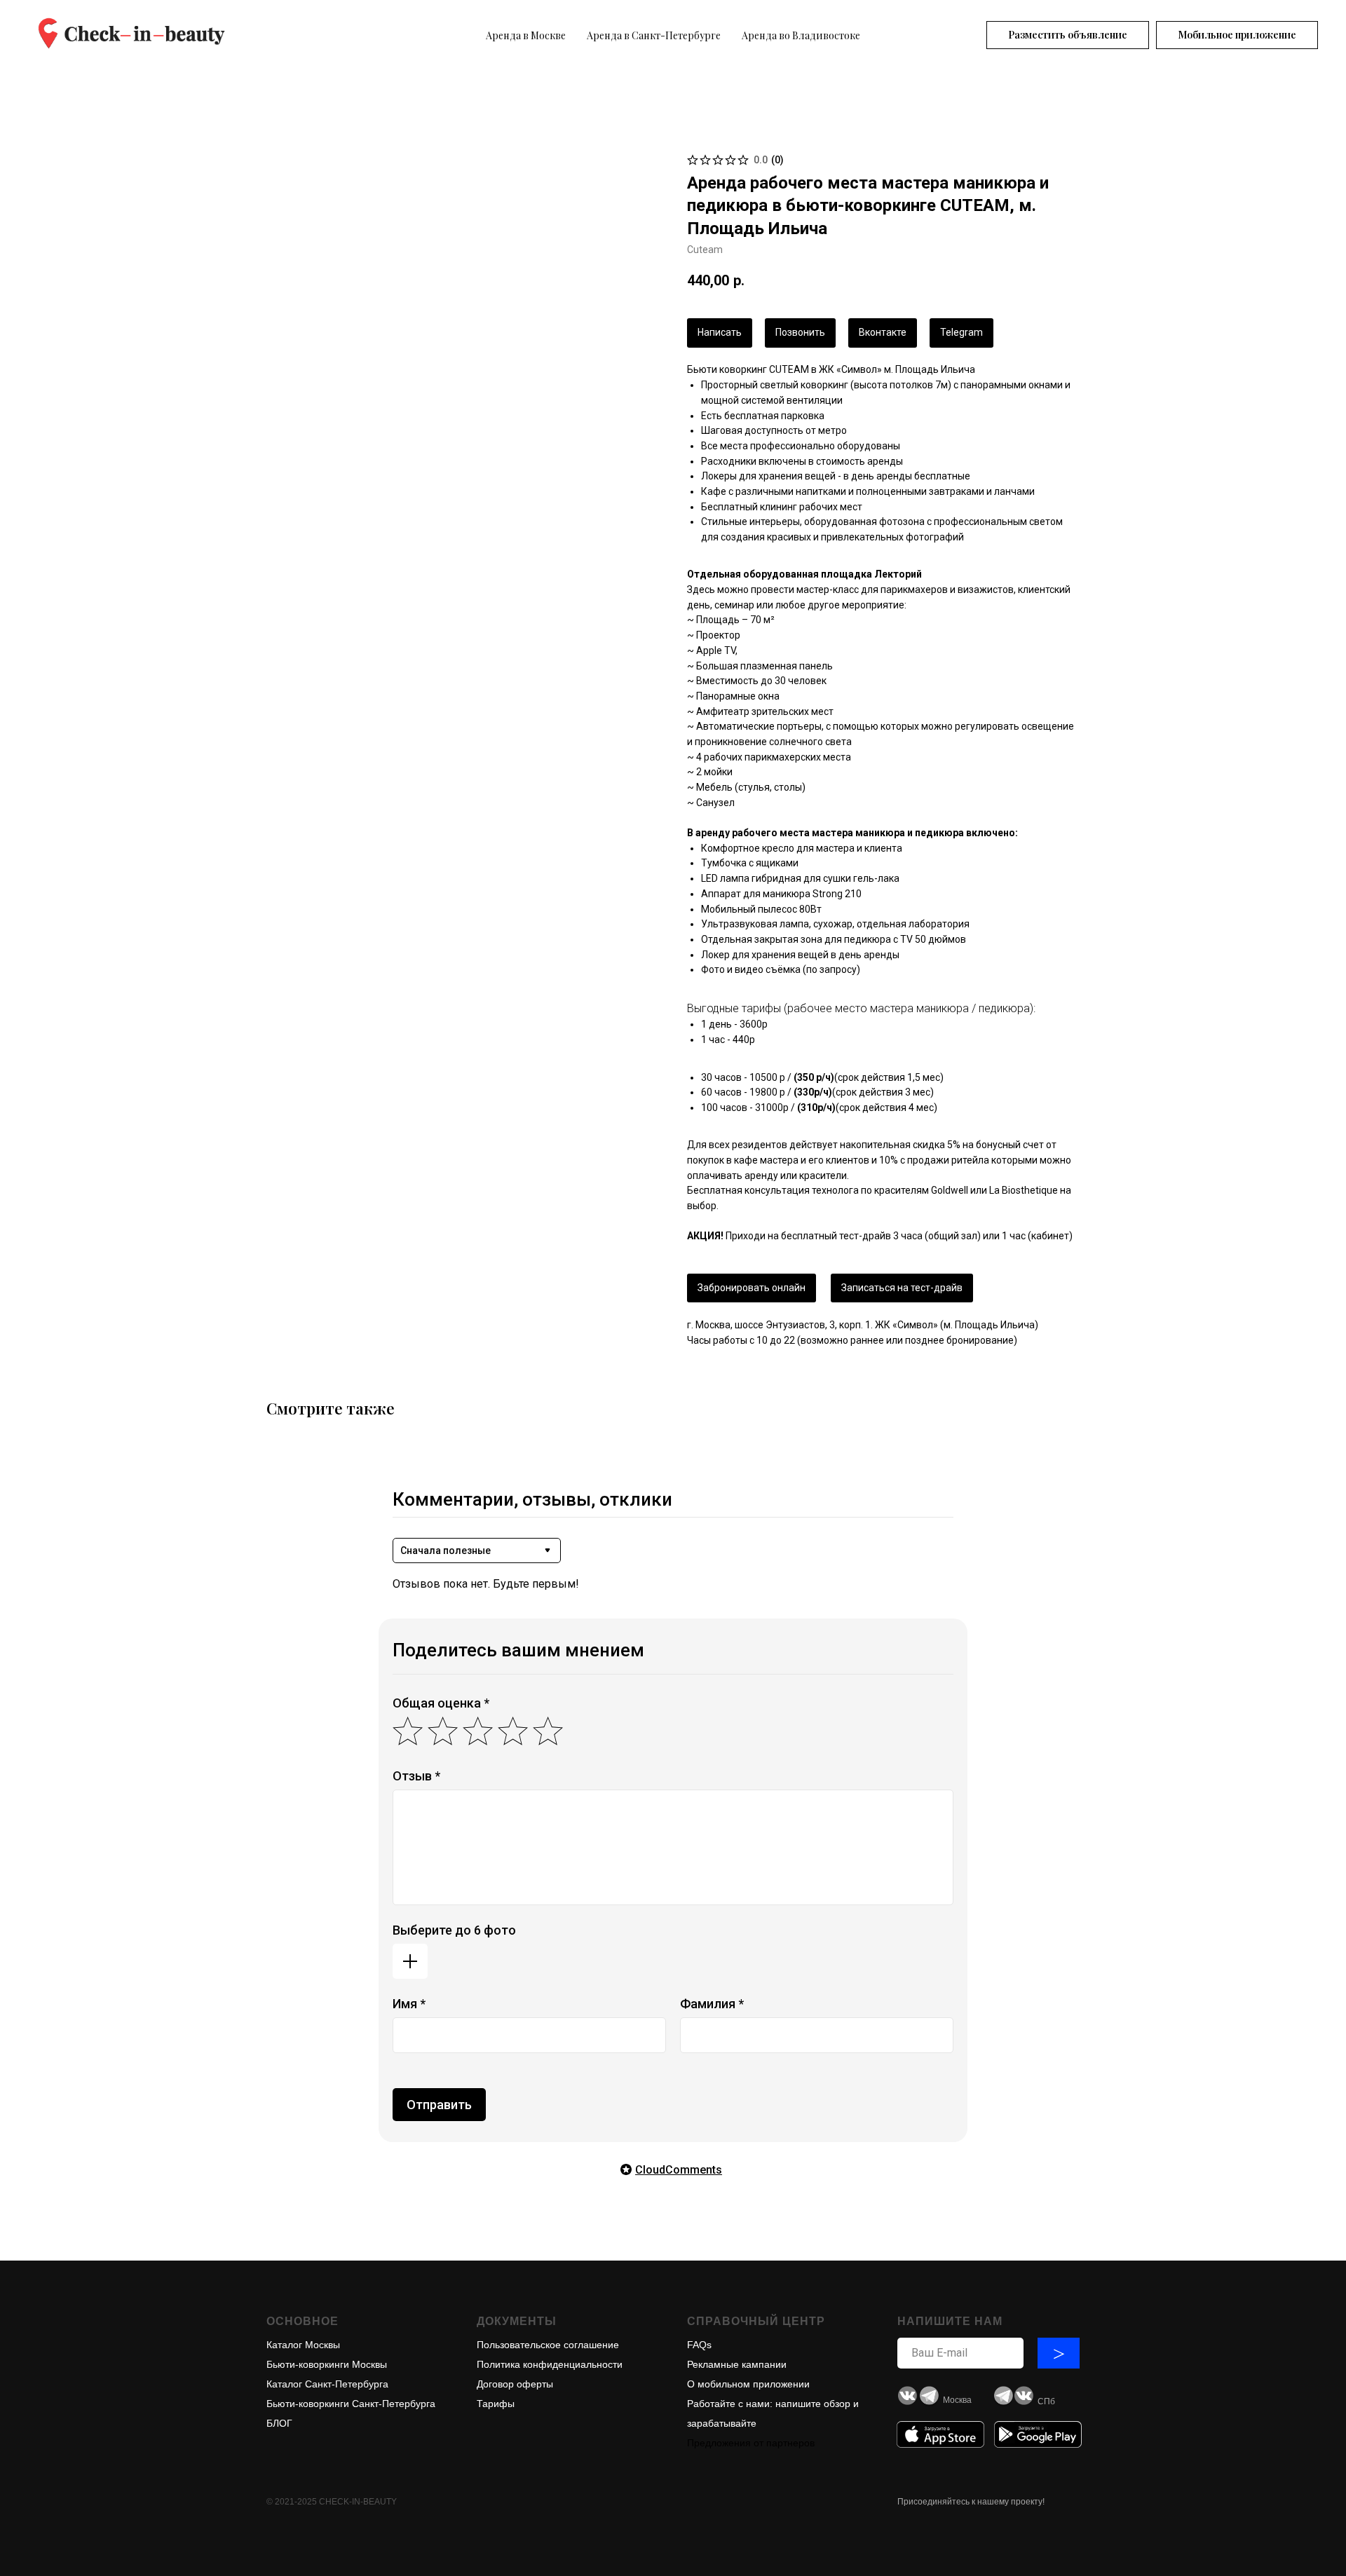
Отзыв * (416, 1776)
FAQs (699, 2345)
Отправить (439, 2105)
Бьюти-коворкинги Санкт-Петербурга (351, 2404)
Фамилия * (712, 2004)
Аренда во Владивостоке (801, 35)
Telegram (961, 332)
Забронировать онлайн (752, 1288)
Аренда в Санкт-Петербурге (654, 35)
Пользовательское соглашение (548, 2345)
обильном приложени (754, 2384)
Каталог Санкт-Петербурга (327, 2384)
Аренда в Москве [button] (526, 35)
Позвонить (800, 332)
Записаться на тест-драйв (902, 1288)
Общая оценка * (441, 1703)
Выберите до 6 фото (454, 1930)
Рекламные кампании (737, 2364)
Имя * (409, 2004)
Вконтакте (883, 332)
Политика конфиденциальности (550, 2364)
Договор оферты (515, 2384)
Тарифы (496, 2404)
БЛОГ (279, 2423)
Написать (720, 332)
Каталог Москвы (303, 2345)
